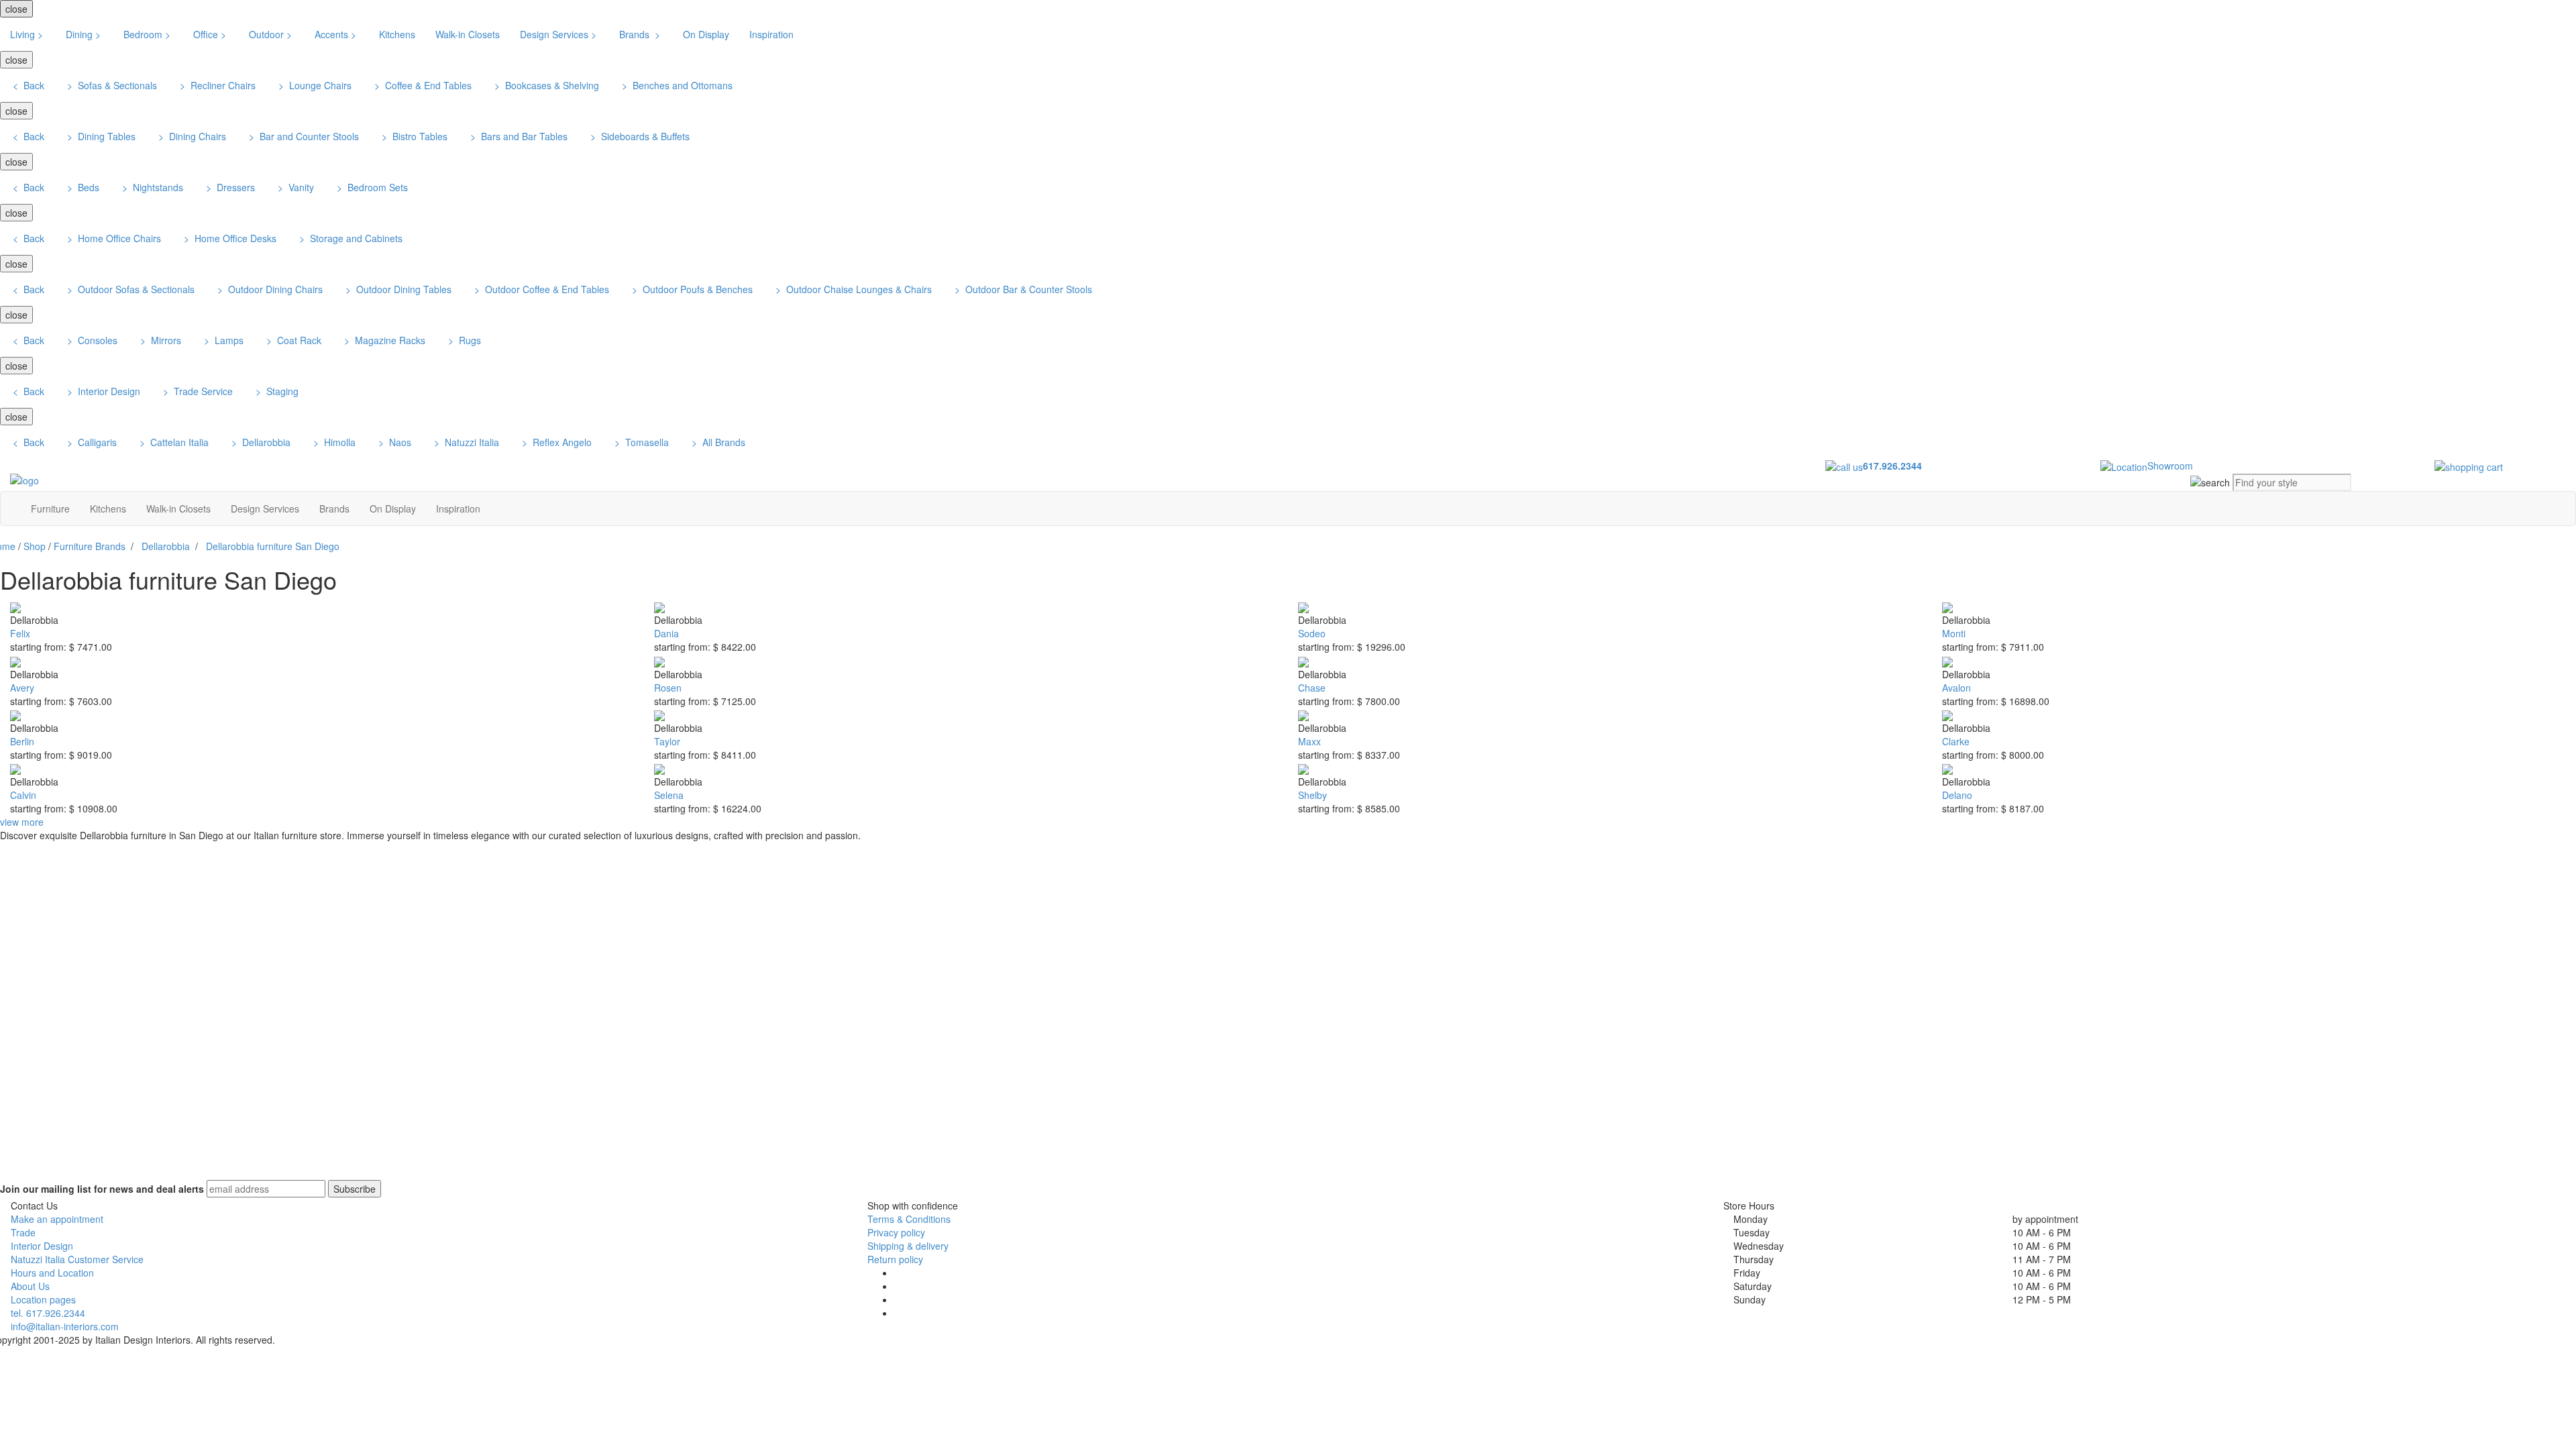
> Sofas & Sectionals (111, 85)
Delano (1957, 795)
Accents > (337, 34)
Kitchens (397, 34)
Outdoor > (272, 34)
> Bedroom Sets (371, 187)
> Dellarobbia (260, 442)
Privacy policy (896, 1232)
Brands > (641, 34)
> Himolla (333, 442)
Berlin (22, 741)
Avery (22, 688)
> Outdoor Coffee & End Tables (540, 289)
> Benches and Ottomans (676, 85)
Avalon (1956, 688)
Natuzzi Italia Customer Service (77, 1259)
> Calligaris (91, 442)
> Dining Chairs (191, 136)
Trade (23, 1232)
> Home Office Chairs (113, 238)
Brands (334, 508)
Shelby (1312, 795)
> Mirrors (159, 340)
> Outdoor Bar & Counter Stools (1022, 289)
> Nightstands (151, 187)
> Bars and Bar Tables (518, 136)
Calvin (23, 795)
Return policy (895, 1259)
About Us (30, 1286)
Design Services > (559, 34)
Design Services (265, 508)
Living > (28, 34)
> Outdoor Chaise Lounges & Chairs (852, 289)
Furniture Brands (90, 546)
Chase (1312, 688)
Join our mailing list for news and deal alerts (102, 1189)
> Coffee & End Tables (422, 85)
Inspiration (771, 34)
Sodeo (1312, 633)
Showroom (2170, 466)
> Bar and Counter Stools (303, 136)
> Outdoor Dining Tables (397, 289)
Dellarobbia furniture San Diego (273, 546)
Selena (669, 795)
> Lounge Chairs (314, 85)
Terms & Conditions (909, 1219)
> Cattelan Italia (173, 442)
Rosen (668, 688)
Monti (1954, 633)
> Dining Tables (100, 136)
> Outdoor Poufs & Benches (691, 289)
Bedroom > (148, 34)
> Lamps (222, 340)
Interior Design (42, 1246)
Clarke (1956, 741)
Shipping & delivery (908, 1246)
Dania (666, 633)
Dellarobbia (166, 546)
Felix (20, 633)
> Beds (82, 187)
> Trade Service (197, 391)
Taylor (667, 741)
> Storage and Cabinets (350, 238)
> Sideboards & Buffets (639, 136)
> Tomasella (640, 442)
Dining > (85, 34)
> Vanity (294, 187)
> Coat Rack (292, 340)
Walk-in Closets (468, 34)
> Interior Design (102, 391)
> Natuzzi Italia (465, 442)
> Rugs (463, 340)
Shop (35, 546)
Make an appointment (57, 1219)
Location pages (43, 1299)
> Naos (393, 442)
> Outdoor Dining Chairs (269, 289)
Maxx (1309, 741)
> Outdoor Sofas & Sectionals (129, 289)
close (16, 9)
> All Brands (717, 442)
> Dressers (229, 187)
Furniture (50, 508)
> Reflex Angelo (555, 442)
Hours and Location (52, 1273)
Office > (211, 34)
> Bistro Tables (413, 136)
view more (22, 822)
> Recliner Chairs (216, 85)
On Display (706, 34)
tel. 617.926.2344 (48, 1313)
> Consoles (91, 340)
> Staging (276, 391)
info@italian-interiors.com (65, 1326)
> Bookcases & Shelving (545, 85)
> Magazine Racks (383, 340)
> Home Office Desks (229, 238)
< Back (27, 85)
